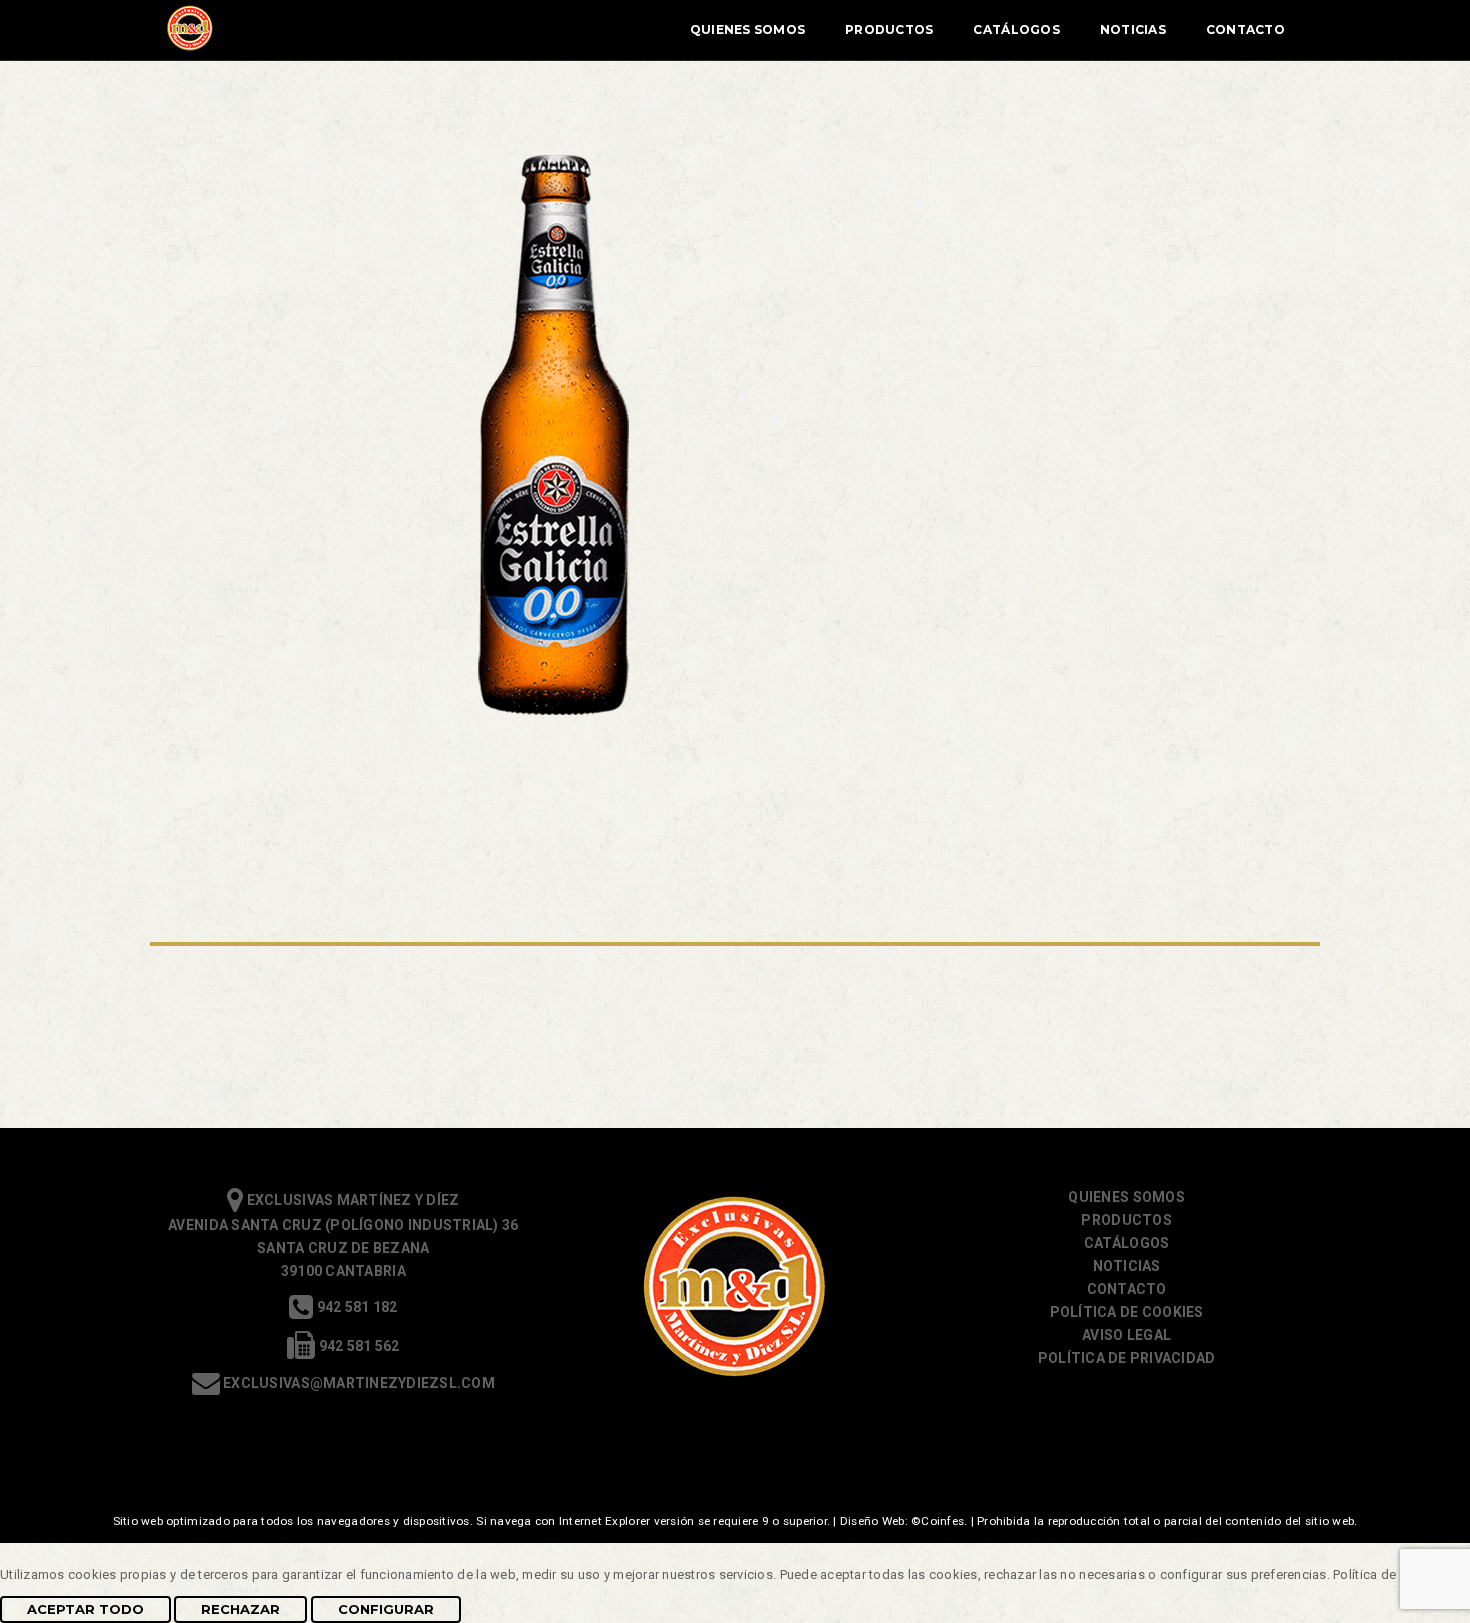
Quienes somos (1126, 1197)
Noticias (1133, 29)
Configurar (386, 1609)
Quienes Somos (747, 29)
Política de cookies (1127, 1312)
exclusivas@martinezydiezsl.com (357, 1383)
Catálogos (1016, 29)
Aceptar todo (85, 1609)
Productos (889, 29)
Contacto (1245, 29)
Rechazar (240, 1609)
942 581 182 (355, 1307)
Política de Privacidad (1127, 1358)
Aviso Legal (1126, 1335)
